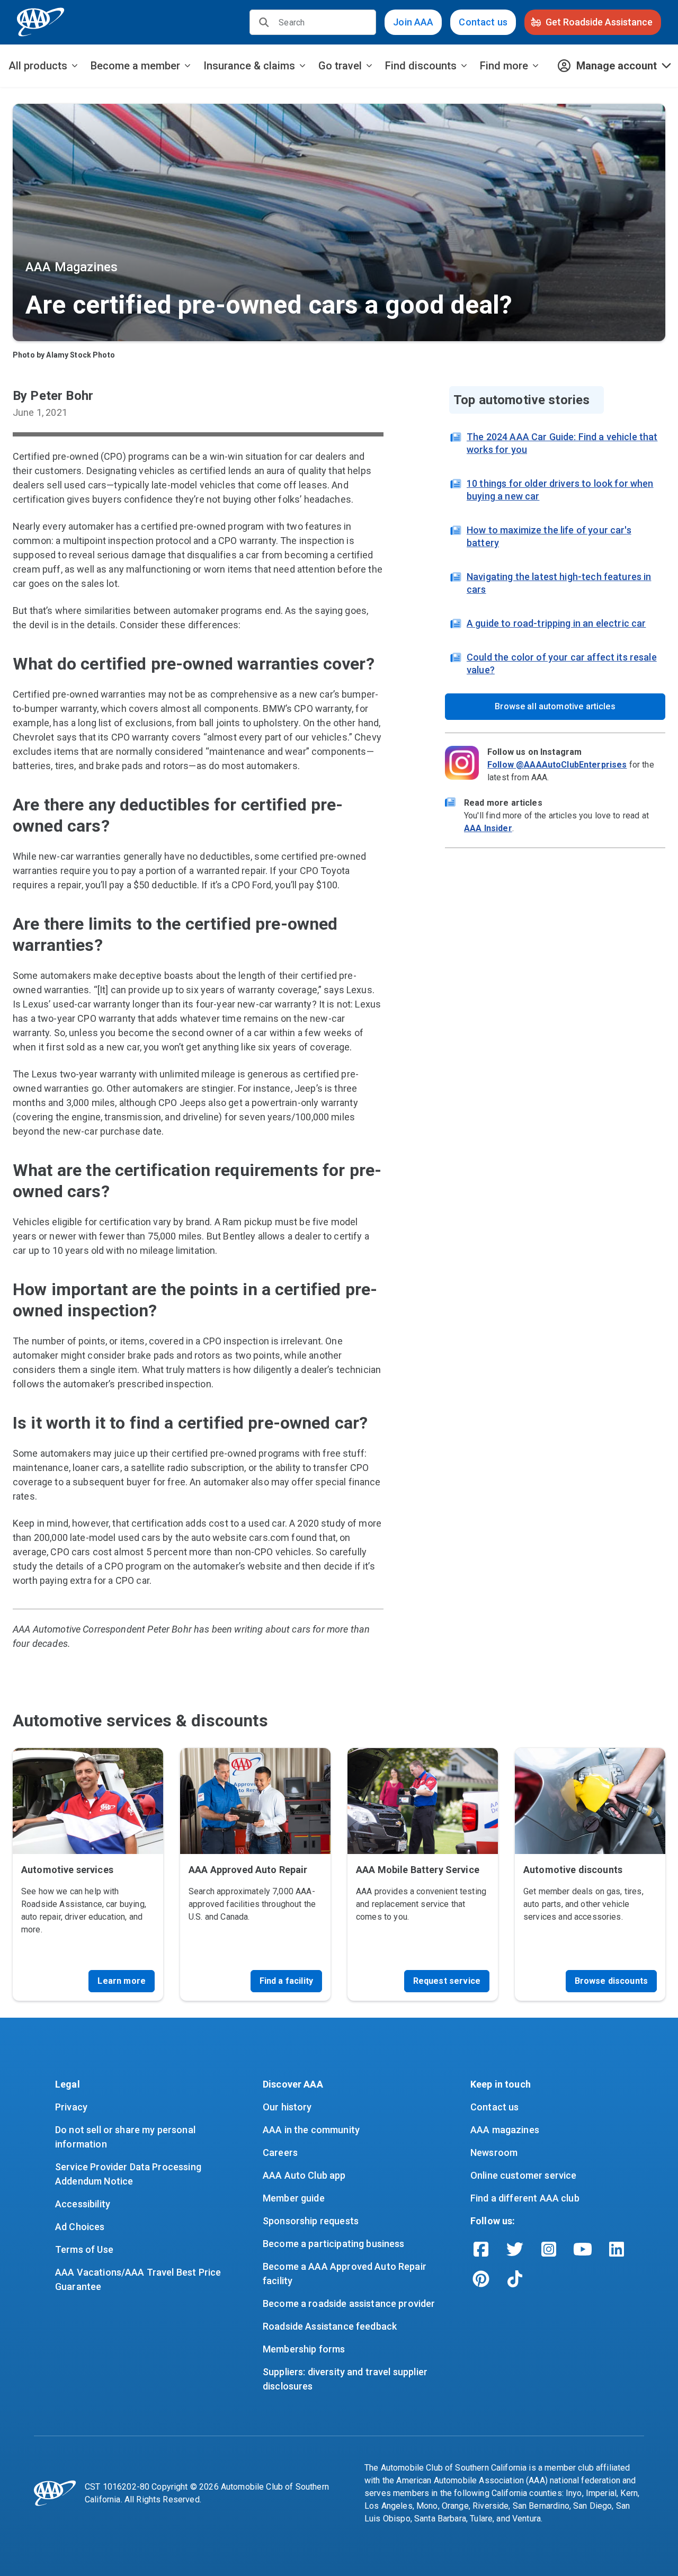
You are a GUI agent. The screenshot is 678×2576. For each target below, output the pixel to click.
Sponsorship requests (311, 2221)
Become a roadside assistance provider (349, 2303)
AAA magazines (505, 2130)
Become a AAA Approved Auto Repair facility (346, 2274)
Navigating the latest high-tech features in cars (559, 583)
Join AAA (413, 22)
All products (38, 66)
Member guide (294, 2198)
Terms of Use (84, 2249)
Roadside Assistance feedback (330, 2326)
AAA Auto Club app (304, 2175)
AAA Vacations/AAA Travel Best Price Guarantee (139, 2279)
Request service (447, 1981)
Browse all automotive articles (555, 706)
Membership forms (304, 2349)
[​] (264, 22)
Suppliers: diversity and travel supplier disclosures (346, 2379)
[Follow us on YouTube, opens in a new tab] (583, 2249)
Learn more (122, 1981)
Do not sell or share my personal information (126, 2137)
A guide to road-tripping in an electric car (556, 623)
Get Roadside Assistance (599, 22)
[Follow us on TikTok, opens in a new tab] (515, 2279)
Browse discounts (611, 1981)
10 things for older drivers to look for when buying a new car (560, 490)
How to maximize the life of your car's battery (549, 536)
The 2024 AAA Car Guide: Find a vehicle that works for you (562, 443)
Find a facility (286, 1981)
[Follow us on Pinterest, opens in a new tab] (481, 2279)
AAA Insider (488, 828)
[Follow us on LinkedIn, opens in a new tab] (617, 2249)
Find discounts (421, 66)
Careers (280, 2152)
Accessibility (83, 2204)
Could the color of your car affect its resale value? (562, 663)
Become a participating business (334, 2244)
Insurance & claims (249, 66)
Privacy (71, 2107)
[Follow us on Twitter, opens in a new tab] (515, 2249)
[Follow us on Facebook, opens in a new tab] (481, 2249)
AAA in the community (311, 2130)
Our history (287, 2107)
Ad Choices (80, 2227)
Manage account (617, 66)
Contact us (483, 22)
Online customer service (523, 2175)
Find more (504, 66)
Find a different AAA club (525, 2198)
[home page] (41, 22)
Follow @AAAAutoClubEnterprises (557, 765)
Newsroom (494, 2152)
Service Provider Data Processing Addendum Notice (129, 2174)
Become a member (135, 66)
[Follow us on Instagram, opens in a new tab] (549, 2249)
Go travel (340, 66)
